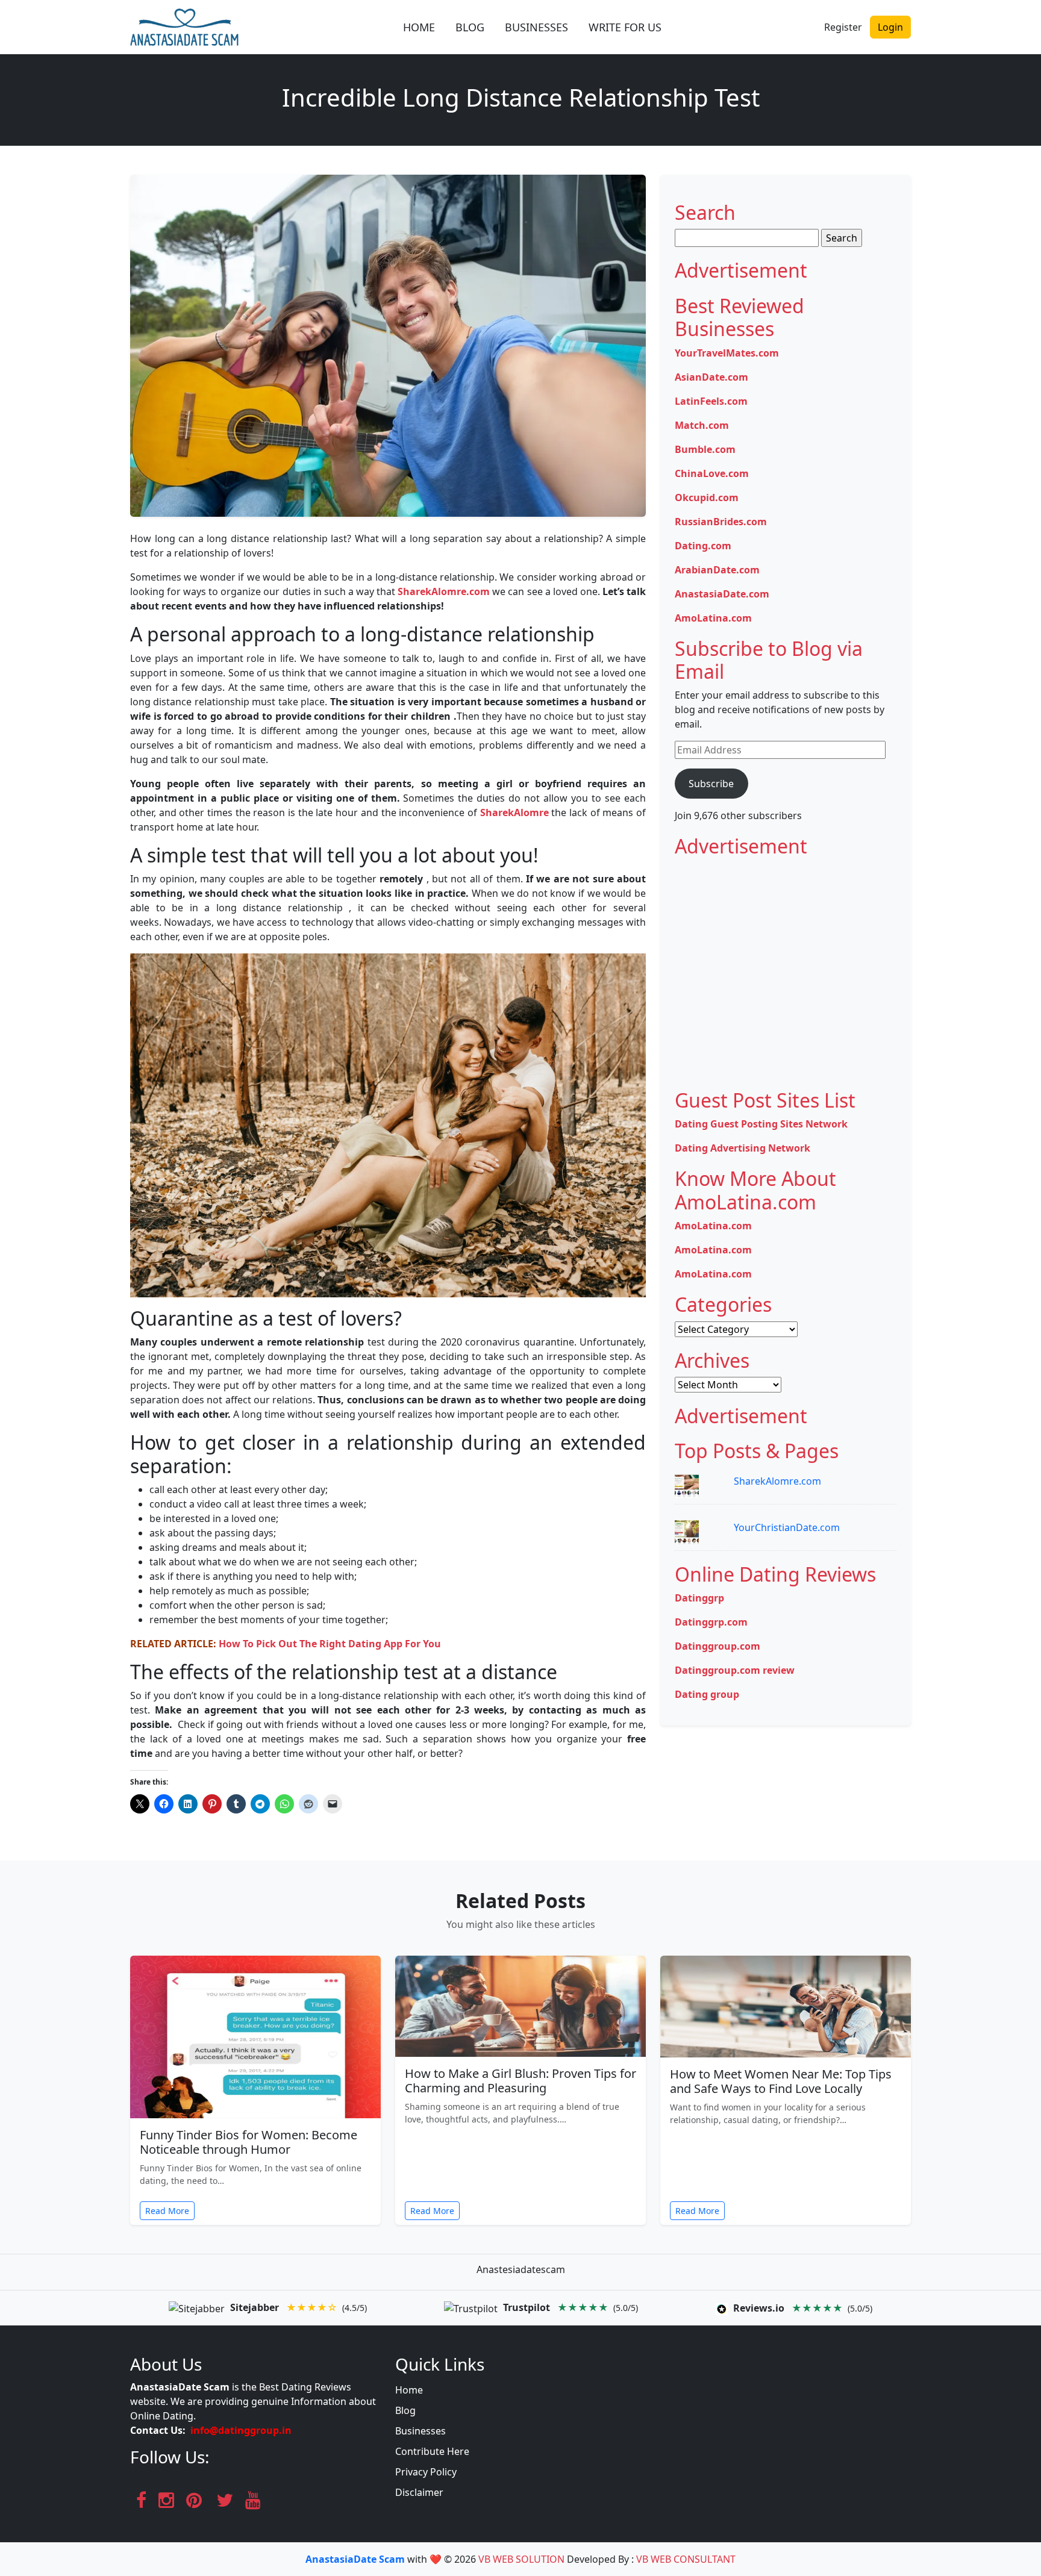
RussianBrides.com (721, 522)
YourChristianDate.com (787, 1527)
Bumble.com (705, 449)
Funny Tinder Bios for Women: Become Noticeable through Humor (249, 2142)
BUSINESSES (536, 27)
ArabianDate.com (717, 570)
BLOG (470, 27)
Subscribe (711, 784)
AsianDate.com (711, 377)
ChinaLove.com (712, 473)
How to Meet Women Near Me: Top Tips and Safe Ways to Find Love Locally (781, 2081)
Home (409, 2390)
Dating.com (703, 546)
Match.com (702, 425)
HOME (419, 27)
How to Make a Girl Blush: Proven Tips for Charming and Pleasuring (520, 2081)
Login (890, 27)
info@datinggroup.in (241, 2430)
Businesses (420, 2431)
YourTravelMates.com (727, 353)
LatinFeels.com (711, 401)
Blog (405, 2410)
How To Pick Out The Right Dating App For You (330, 1644)
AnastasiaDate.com (722, 594)
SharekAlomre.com (777, 1481)
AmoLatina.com (713, 618)
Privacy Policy (426, 2472)
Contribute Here (432, 2451)
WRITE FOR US (625, 27)
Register (843, 27)
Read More (167, 2211)
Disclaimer (419, 2492)
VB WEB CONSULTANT (686, 2559)
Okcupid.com (707, 497)
